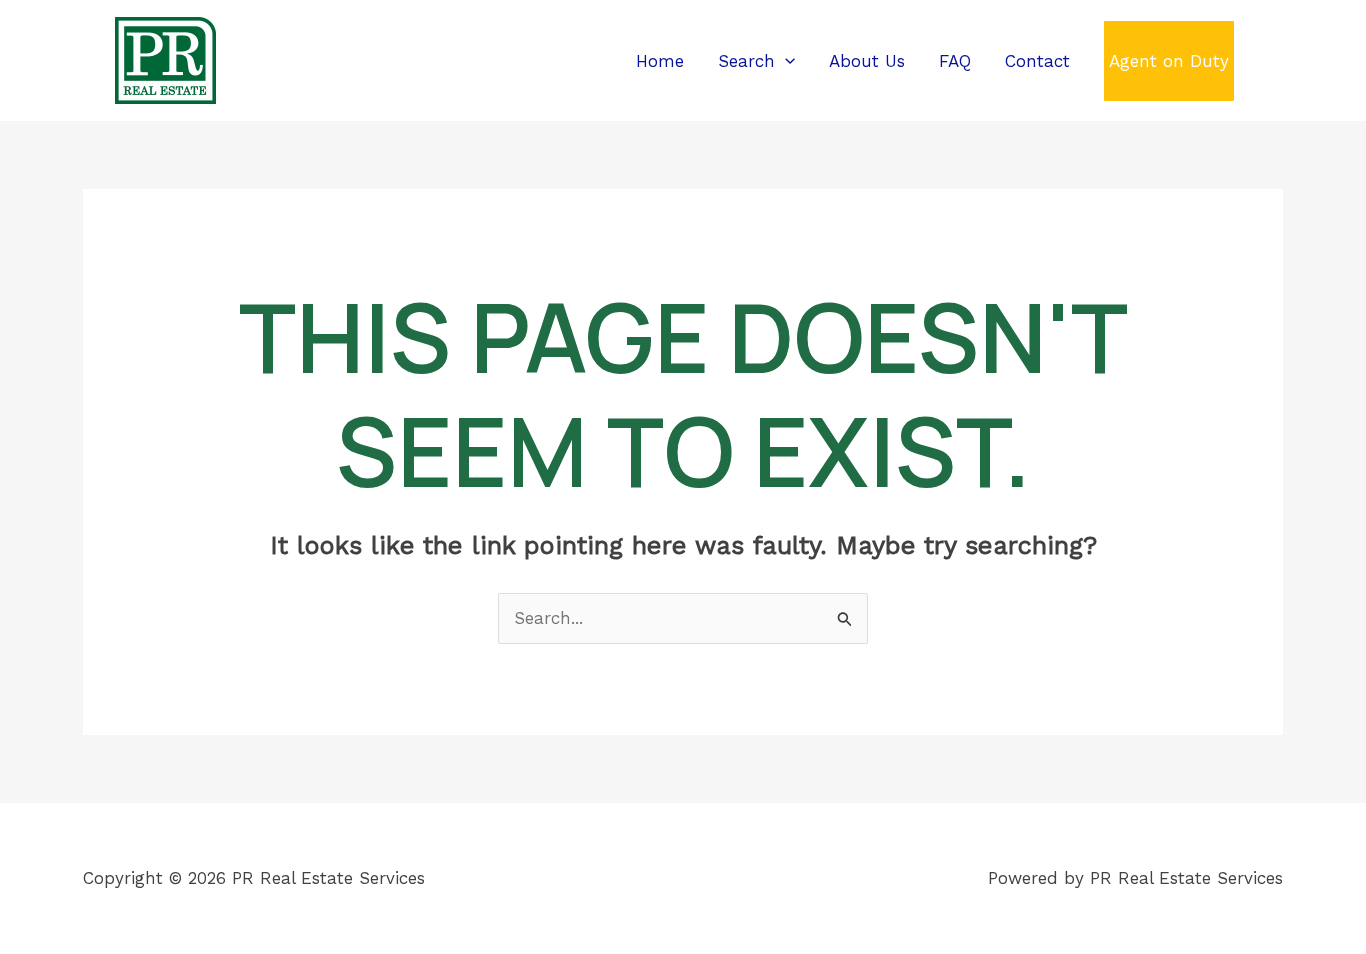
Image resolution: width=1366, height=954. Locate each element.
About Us (867, 61)
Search (746, 61)
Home (660, 61)
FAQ (955, 61)
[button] (785, 61)
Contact (1037, 61)
